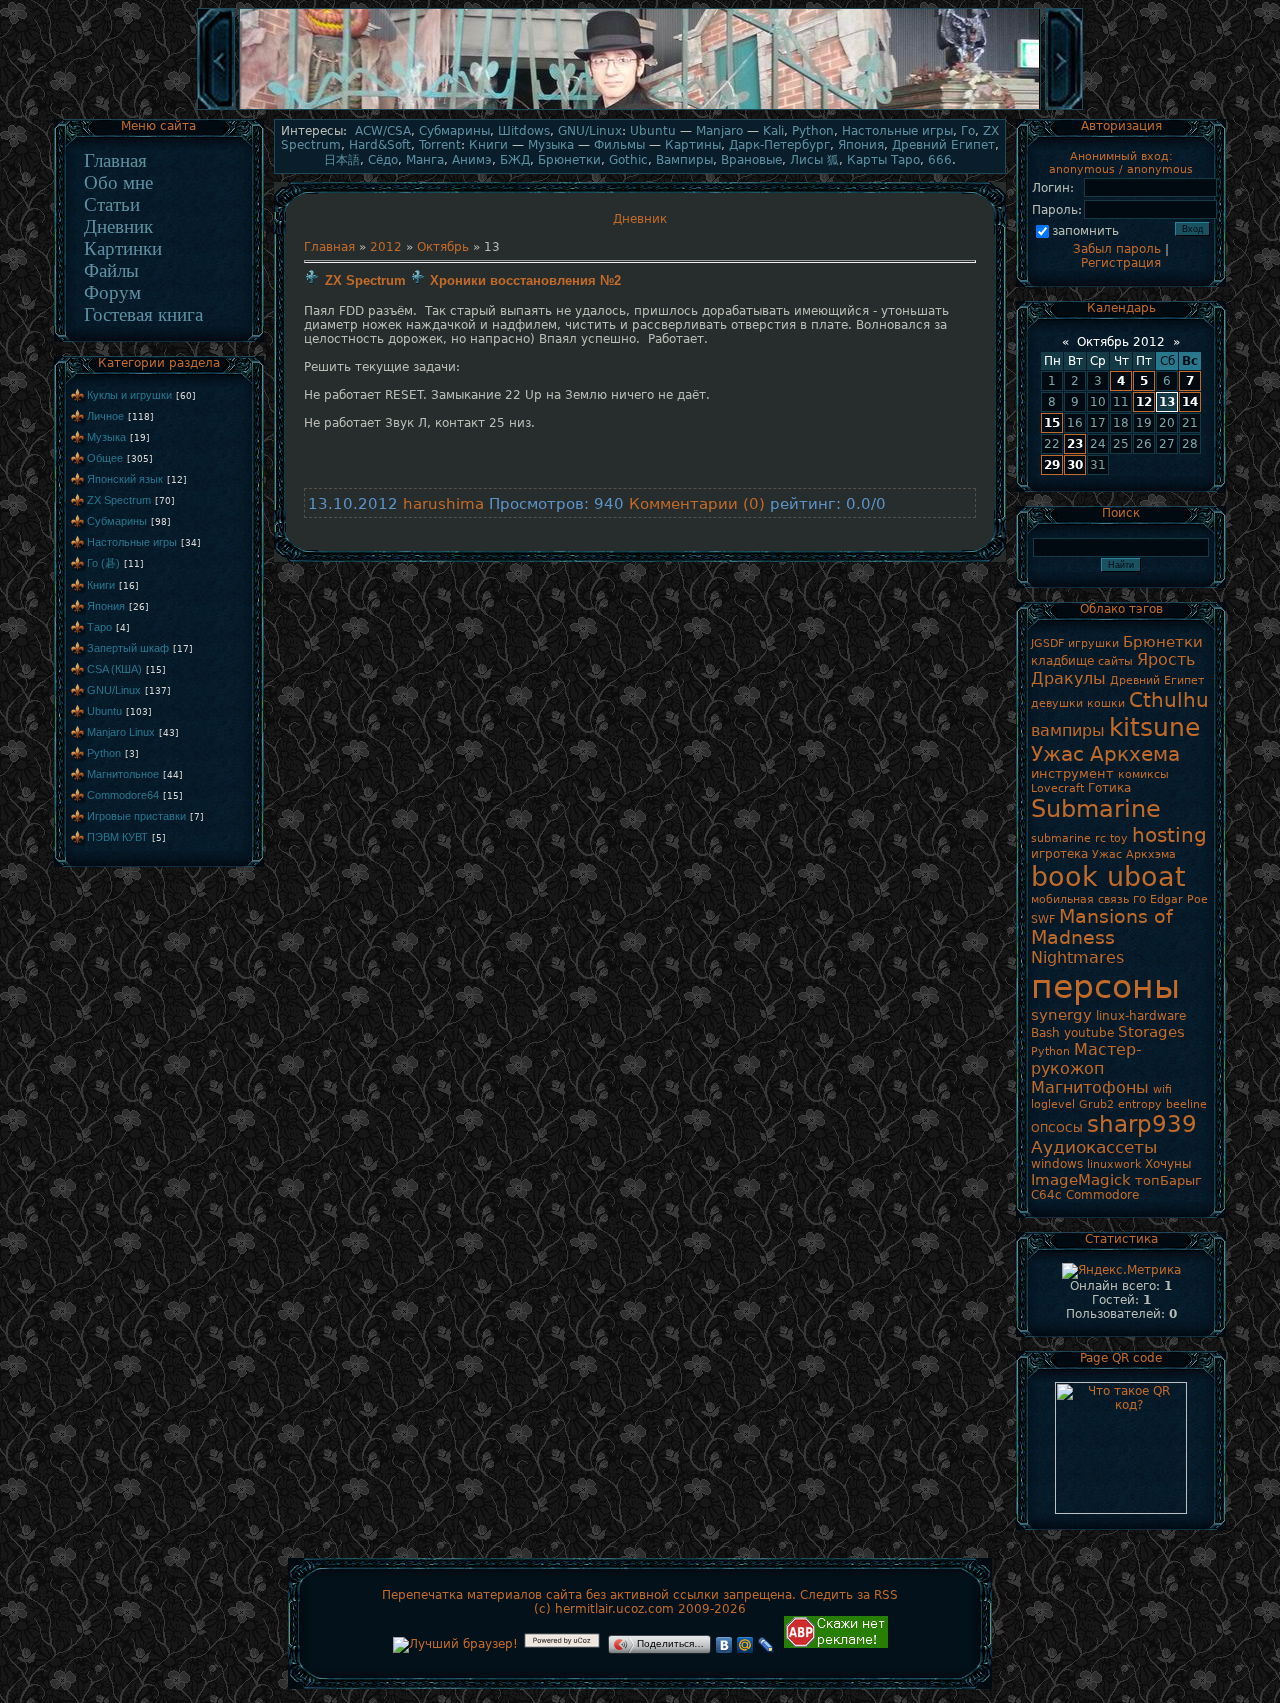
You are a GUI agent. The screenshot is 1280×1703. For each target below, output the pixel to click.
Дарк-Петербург (779, 145)
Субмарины (117, 521)
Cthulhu (1169, 700)
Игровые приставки (136, 816)
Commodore (1102, 1195)
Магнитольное (123, 774)
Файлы (111, 270)
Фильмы (619, 145)
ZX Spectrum (119, 500)
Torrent (440, 145)
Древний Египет (943, 145)
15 (1052, 423)
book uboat (1108, 876)
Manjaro (719, 131)
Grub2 (1096, 1104)
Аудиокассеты (1094, 1147)
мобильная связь (1080, 899)
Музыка (106, 437)
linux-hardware (1141, 1016)
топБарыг (1168, 1180)
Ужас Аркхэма (1134, 854)
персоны (1105, 986)
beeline (1186, 1104)
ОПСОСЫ (1057, 1128)
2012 (386, 247)
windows (1057, 1164)
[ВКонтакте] (724, 1645)
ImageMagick (1081, 1179)
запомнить (1085, 231)
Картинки (123, 248)
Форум (112, 292)
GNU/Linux (114, 690)
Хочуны (1168, 1164)
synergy (1061, 1014)
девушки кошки (1078, 703)
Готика (1109, 788)
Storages (1151, 1031)
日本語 (342, 160)
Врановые (751, 160)
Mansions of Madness (1102, 927)
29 (1052, 465)
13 (1167, 402)
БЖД (515, 160)
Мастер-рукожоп (1086, 1059)
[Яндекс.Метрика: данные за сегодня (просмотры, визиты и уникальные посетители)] (1121, 1271)
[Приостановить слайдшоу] (640, 108)
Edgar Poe (1179, 899)
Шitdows (524, 131)
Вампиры (684, 160)
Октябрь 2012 (1121, 342)
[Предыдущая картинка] (216, 108)
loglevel (1053, 1104)
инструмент (1072, 773)
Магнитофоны (1090, 1087)
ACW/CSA (383, 131)
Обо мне (118, 182)
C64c (1046, 1195)
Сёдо (383, 160)
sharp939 (1142, 1124)
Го (968, 131)
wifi (1162, 1089)
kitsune (1154, 727)
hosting (1169, 835)
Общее (105, 458)
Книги (101, 585)
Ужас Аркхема (1105, 754)
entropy (1140, 1104)
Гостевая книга (143, 314)
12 (1144, 402)
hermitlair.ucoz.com (614, 1609)
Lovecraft (1057, 788)
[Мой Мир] (745, 1645)
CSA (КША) (114, 669)
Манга (425, 160)
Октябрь (443, 247)
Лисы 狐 (814, 160)
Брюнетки (569, 160)
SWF (1043, 919)
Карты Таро (883, 160)
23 (1075, 444)
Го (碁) (103, 563)
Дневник (118, 226)
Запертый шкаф (128, 648)
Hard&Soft (380, 145)
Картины (693, 145)
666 (940, 160)
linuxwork (1114, 1164)
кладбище (1062, 661)
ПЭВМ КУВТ (117, 837)
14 (1190, 402)
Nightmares (1077, 957)
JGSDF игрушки (1075, 643)
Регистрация (1121, 263)
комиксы (1143, 774)
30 (1075, 465)
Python (104, 753)
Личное (105, 416)
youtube (1089, 1033)
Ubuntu (104, 711)
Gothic (628, 160)
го (1139, 899)
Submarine (1096, 809)
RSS (886, 1595)
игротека (1059, 854)
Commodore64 (123, 795)
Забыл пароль (1117, 249)
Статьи (112, 204)
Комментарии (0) (697, 503)
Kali (773, 131)
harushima (443, 503)
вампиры (1068, 730)
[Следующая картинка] (1064, 108)
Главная (115, 160)
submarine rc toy (1079, 838)
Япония (106, 606)
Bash (1045, 1033)
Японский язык (125, 479)
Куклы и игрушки (129, 395)
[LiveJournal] (766, 1645)
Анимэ (472, 160)
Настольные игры (132, 542)
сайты (1115, 661)
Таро (99, 627)
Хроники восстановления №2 (525, 280)
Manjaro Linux (121, 732)
